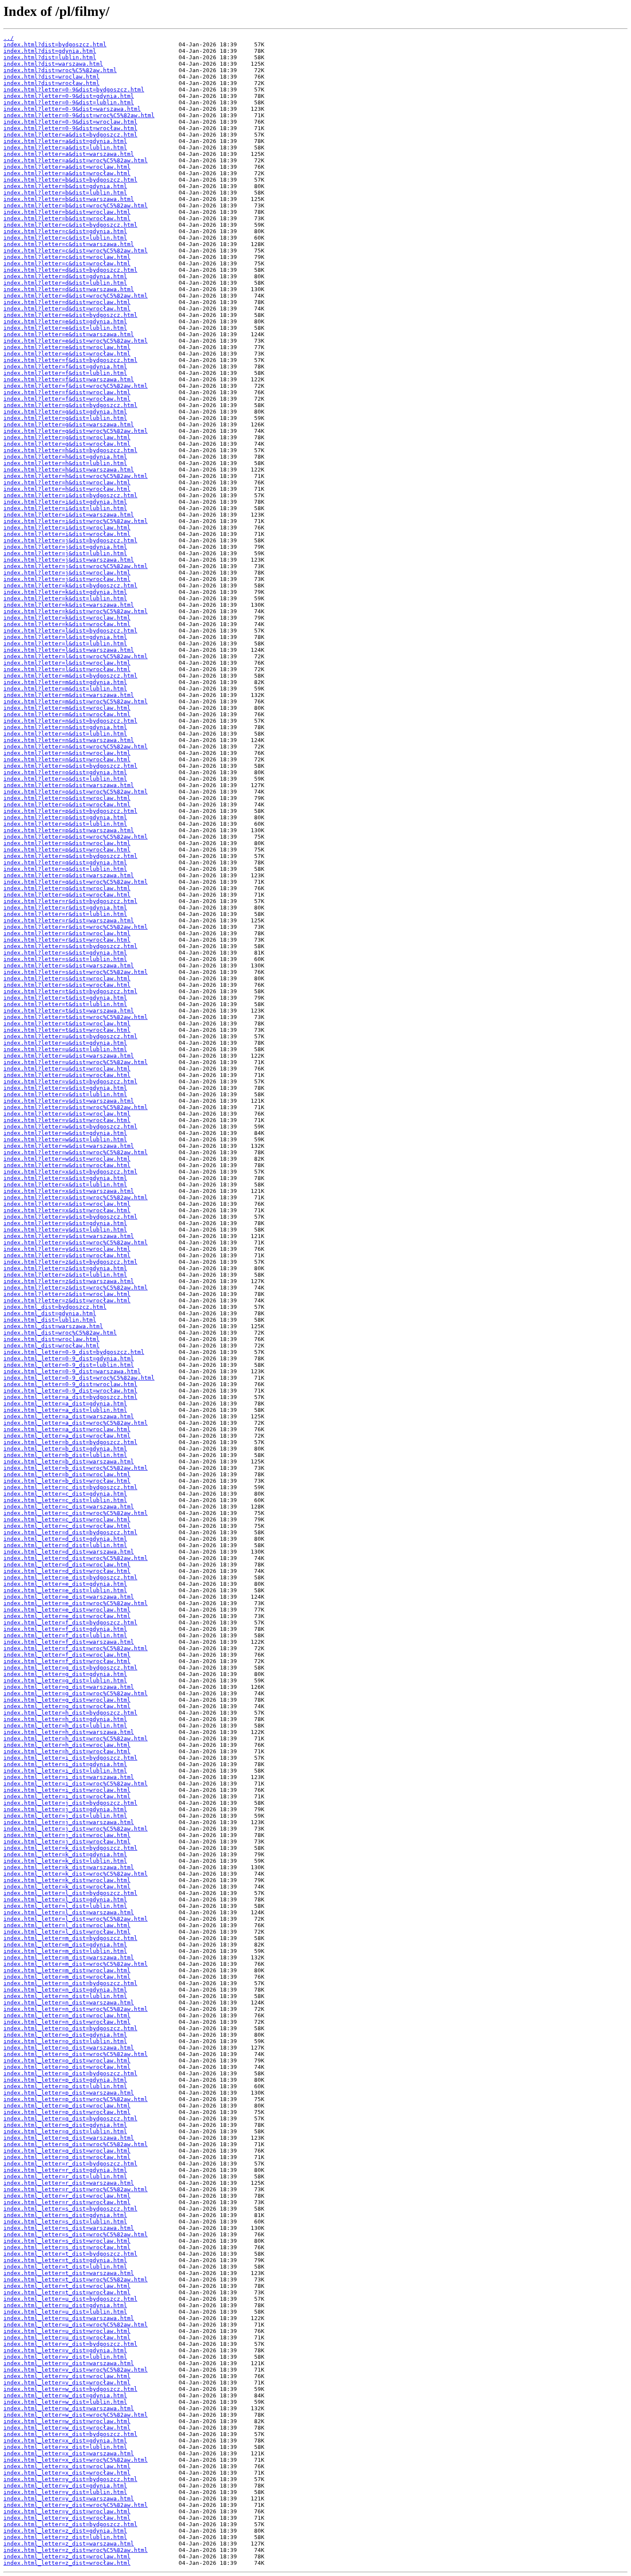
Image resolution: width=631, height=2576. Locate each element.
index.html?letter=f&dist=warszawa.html (69, 379)
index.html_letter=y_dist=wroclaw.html (67, 2511)
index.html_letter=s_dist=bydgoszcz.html (70, 2209)
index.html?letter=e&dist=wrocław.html (67, 354)
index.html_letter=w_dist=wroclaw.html (67, 2421)
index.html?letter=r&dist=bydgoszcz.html (70, 901)
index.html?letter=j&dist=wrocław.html (67, 579)
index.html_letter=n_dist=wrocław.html (67, 2022)
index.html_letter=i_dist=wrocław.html (67, 1796)
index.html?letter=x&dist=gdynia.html (65, 1178)
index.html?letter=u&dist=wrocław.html (67, 1075)
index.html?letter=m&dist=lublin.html (65, 689)
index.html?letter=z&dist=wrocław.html (67, 1300)
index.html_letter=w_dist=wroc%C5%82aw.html (76, 2415)
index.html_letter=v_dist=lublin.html (65, 2357)
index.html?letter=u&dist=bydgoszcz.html (70, 1036)
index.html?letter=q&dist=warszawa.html (69, 875)
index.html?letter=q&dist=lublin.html (65, 869)
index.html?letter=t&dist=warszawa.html (69, 1011)
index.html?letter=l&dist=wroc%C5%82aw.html (76, 656)
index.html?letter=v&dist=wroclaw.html (67, 1114)
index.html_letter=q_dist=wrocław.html (67, 2157)
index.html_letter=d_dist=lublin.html (65, 1545)
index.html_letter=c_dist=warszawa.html (69, 1507)
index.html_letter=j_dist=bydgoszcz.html (70, 1803)
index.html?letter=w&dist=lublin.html (65, 1139)
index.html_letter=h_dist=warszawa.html (69, 1732)
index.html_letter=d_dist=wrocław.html (67, 1571)
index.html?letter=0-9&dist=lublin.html (69, 102)
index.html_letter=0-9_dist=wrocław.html (70, 1391)
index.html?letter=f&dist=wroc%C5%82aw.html (76, 386)
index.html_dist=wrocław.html (52, 1346)
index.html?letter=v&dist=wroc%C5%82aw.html (76, 1107)
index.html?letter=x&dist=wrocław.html (67, 1210)
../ (9, 38)
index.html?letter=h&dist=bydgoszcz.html (70, 450)
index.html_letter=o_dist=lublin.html (65, 2041)
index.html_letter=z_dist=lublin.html (65, 2537)
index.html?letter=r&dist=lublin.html (65, 914)
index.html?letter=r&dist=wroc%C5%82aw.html (76, 927)
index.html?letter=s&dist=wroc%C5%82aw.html (76, 972)
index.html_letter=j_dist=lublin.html (65, 1816)
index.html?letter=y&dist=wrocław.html (67, 1255)
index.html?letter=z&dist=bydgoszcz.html (70, 1262)
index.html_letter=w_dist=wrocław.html (67, 2428)
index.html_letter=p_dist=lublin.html (65, 2086)
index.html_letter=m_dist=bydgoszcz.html (70, 1938)
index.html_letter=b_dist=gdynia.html (65, 1449)
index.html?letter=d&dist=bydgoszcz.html (70, 270)
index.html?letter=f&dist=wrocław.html (67, 399)
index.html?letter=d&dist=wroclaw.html (67, 302)
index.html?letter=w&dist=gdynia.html (65, 1133)
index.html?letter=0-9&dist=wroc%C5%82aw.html (79, 115)
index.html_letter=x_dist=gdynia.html (65, 2441)
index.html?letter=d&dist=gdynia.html (65, 276)
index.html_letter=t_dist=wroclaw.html (67, 2286)
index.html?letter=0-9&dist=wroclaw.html (70, 122)
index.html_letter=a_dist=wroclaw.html (67, 1429)
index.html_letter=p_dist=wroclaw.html (67, 2106)
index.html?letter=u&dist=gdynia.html (65, 1043)
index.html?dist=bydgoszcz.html (55, 44)
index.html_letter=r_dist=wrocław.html (67, 2202)
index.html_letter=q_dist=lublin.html (65, 2131)
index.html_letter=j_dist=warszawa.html (69, 1822)
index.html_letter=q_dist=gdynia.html (65, 2125)
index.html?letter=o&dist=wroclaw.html (67, 798)
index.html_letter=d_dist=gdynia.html (65, 1539)
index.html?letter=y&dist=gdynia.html (65, 1223)
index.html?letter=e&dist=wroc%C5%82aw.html (76, 341)
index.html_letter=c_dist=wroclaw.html (67, 1519)
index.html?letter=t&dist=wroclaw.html (67, 1023)
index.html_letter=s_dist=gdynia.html (65, 2215)
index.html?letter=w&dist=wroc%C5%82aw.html (76, 1152)
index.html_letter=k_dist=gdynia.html (65, 1854)
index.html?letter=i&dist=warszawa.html (69, 515)
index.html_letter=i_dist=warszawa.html (69, 1777)
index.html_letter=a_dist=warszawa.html (69, 1416)
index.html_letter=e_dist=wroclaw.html (67, 1610)
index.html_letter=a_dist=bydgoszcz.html (70, 1397)
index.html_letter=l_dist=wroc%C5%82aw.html (76, 1919)
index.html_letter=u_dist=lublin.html (65, 2312)
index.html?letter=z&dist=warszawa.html (69, 1281)
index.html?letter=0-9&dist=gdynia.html (69, 96)
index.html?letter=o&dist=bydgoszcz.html (70, 766)
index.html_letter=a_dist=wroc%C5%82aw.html (76, 1423)
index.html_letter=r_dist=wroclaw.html (67, 2196)
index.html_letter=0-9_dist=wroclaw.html (70, 1384)
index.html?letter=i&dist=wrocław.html (67, 534)
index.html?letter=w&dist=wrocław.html (67, 1165)
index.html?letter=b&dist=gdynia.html (65, 186)
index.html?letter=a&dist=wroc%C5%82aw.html (76, 160)
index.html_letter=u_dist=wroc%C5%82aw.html (76, 2325)
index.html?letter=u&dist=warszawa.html (69, 1056)
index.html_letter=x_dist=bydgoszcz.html (70, 2434)
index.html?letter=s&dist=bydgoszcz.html (70, 946)
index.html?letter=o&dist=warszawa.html (69, 785)
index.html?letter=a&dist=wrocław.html (67, 173)
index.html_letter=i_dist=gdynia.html (65, 1764)
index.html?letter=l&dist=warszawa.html (69, 650)
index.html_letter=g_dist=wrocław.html (67, 1706)
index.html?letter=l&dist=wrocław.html (67, 669)
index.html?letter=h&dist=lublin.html (65, 463)
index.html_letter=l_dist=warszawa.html (69, 1912)
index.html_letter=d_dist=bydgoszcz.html (70, 1532)
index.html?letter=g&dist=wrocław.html (67, 444)
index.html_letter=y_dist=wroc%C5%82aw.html (76, 2505)
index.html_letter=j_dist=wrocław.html (67, 1842)
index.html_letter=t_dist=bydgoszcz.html (70, 2254)
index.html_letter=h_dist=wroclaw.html (67, 1745)
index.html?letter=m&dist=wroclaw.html (67, 708)
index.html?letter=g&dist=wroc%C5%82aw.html (76, 431)
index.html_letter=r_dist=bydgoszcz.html (70, 2164)
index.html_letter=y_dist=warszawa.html (69, 2498)
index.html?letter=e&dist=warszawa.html (69, 334)
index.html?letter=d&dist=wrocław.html (67, 309)
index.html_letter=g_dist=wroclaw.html (67, 1700)
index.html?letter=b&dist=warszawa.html (69, 199)
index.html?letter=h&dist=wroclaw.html (67, 482)
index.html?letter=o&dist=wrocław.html (67, 804)
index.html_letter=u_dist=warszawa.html (69, 2318)
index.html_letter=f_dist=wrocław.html (67, 1661)
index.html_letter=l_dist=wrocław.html (67, 1932)
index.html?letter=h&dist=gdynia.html (65, 457)
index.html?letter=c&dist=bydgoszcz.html (70, 225)
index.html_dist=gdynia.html (50, 1313)
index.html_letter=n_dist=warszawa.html (69, 2003)
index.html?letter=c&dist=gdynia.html (65, 231)
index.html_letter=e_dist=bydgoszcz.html (70, 1577)
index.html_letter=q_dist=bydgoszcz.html (70, 2118)
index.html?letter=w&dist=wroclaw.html (67, 1159)
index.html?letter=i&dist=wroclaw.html (67, 528)
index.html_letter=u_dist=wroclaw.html (67, 2331)
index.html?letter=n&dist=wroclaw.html (67, 753)
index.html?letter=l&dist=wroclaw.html (67, 663)
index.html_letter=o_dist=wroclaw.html (67, 2060)
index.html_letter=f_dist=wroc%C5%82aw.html (76, 1648)
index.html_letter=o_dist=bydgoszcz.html (70, 2028)
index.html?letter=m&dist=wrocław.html (67, 714)
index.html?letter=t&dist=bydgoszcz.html (70, 991)
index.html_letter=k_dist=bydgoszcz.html (70, 1848)
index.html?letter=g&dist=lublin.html (65, 418)
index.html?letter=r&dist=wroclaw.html (67, 933)
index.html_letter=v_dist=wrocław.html (67, 2383)
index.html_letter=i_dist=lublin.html (65, 1771)
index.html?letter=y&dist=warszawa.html (69, 1236)
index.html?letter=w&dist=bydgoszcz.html (70, 1127)
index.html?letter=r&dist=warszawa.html (69, 920)
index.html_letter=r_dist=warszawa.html (69, 2183)
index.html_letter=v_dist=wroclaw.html (67, 2376)
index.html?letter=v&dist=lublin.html (65, 1094)
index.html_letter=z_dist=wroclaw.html (67, 2556)
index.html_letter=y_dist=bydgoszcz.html (70, 2479)
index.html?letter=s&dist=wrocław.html (67, 985)
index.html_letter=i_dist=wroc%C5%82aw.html (76, 1784)
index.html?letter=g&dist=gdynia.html (65, 412)
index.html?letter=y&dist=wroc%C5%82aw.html (76, 1242)
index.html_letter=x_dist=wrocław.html (67, 2473)
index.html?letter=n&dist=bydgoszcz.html (70, 721)
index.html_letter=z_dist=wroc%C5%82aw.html (76, 2550)
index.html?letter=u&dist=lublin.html (65, 1049)
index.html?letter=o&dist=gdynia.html (65, 772)
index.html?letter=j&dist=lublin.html (65, 553)
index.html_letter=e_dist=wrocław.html (67, 1616)
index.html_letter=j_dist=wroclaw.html (67, 1835)
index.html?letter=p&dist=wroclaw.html (67, 843)
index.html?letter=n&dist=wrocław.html (67, 759)
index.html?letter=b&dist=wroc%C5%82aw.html (76, 205)
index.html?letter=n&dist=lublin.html (65, 734)
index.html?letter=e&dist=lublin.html (65, 328)
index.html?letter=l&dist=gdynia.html (65, 637)
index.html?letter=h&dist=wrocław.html (67, 489)
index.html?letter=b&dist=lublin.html (65, 193)
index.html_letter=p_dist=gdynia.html (65, 2080)
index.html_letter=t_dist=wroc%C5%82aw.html (76, 2279)
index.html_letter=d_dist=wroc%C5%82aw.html (76, 1558)
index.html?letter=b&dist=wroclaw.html (67, 212)
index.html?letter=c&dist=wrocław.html (67, 263)
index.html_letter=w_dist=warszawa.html (69, 2408)
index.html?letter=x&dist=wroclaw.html (67, 1204)
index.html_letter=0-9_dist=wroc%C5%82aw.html (79, 1378)
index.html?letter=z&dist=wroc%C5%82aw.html (76, 1288)
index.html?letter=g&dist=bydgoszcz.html (70, 405)
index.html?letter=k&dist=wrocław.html (67, 624)
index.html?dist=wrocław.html (52, 83)
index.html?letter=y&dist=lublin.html (65, 1230)
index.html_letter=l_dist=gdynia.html (65, 1899)
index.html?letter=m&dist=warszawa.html (69, 695)
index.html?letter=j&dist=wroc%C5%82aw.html (76, 566)
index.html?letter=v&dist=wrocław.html (67, 1120)
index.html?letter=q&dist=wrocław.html (67, 895)
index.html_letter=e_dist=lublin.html (65, 1590)
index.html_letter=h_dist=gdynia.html (65, 1719)
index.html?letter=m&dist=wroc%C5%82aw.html (76, 701)
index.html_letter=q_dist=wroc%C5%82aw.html (76, 2144)
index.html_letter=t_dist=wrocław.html (67, 2292)
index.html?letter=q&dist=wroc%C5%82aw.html (76, 882)
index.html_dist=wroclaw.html (52, 1339)
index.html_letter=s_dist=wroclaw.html (67, 2241)
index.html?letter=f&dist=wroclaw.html (67, 392)
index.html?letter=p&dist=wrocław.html (67, 850)
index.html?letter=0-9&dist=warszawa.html (72, 109)
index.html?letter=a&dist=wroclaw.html (67, 167)
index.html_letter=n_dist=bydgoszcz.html (70, 1983)
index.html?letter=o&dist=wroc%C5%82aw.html (76, 792)
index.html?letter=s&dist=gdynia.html (65, 953)
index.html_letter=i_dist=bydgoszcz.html (70, 1758)
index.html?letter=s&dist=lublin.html (65, 959)
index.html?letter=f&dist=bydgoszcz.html (70, 360)
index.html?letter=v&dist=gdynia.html (65, 1088)
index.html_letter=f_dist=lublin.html (65, 1635)
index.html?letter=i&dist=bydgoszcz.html (70, 495)
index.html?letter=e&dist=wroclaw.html (67, 347)
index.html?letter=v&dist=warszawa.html (69, 1101)
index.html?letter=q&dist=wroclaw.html (67, 888)
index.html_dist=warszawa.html (53, 1326)
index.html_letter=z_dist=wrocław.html (67, 2563)
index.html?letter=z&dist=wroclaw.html (67, 1294)
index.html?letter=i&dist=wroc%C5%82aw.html (76, 521)
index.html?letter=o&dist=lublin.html (65, 779)
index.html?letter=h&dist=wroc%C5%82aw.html (76, 476)
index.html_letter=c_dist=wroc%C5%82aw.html (76, 1513)
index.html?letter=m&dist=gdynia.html (65, 682)
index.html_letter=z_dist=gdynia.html (65, 2531)
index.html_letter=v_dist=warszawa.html (69, 2363)
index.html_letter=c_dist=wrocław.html (67, 1526)
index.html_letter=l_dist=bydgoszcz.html (70, 1893)
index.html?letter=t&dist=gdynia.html (65, 998)
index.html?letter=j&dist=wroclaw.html (67, 573)
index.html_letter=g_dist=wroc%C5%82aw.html (76, 1693)
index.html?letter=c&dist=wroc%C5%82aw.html (76, 251)
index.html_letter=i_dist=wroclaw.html (67, 1790)
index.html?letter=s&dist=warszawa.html (69, 966)
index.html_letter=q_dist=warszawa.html (69, 2138)
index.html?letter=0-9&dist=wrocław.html (70, 128)
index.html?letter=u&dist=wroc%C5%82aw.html (76, 1062)
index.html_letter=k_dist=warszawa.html (69, 1867)
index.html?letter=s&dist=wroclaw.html (67, 978)
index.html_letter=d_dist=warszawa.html (69, 1552)
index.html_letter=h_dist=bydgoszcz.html (70, 1713)
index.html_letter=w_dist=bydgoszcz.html (70, 2389)
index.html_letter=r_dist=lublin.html (65, 2176)
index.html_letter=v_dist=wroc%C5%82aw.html (76, 2370)
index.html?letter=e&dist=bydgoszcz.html (70, 315)
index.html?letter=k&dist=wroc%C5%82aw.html (76, 611)
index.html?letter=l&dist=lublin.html (65, 643)
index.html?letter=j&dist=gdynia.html (65, 547)
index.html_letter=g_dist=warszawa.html (69, 1687)
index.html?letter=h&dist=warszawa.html (69, 470)
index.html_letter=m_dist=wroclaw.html (67, 1970)
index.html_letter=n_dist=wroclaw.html (67, 2015)
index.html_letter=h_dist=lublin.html (65, 1726)
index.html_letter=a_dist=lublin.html (65, 1410)
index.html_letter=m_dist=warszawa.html (69, 1957)
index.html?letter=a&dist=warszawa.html (69, 154)
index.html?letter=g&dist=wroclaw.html (67, 437)
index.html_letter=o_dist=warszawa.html (69, 2048)
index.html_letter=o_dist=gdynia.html (65, 2035)
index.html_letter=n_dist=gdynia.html (65, 1990)
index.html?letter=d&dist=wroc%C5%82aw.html (76, 296)
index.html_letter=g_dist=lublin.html (65, 1680)
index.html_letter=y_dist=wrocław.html (67, 2518)
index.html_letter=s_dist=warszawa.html (69, 2228)
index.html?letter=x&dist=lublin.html (65, 1185)
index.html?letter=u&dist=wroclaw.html (67, 1069)
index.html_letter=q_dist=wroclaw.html (67, 2151)
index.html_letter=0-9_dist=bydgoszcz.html (74, 1352)
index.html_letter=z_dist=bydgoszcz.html (70, 2524)
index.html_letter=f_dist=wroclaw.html (67, 1655)
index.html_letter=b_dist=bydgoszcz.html (70, 1442)
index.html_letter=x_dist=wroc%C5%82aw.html (76, 2460)
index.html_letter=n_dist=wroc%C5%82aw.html (76, 2009)
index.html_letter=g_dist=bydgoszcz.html (70, 1668)
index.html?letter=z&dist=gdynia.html (65, 1268)
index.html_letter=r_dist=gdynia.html (65, 2170)
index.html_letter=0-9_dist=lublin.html (69, 1365)
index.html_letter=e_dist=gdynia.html (65, 1584)
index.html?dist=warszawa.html (53, 64)
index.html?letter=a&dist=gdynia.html (65, 141)
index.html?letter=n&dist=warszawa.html (69, 740)
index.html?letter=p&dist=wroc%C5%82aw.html (76, 837)
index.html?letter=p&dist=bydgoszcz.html (70, 811)
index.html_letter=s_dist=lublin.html (65, 2222)
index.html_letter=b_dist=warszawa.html (69, 1461)
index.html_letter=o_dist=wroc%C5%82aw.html (76, 2054)
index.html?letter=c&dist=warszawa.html (69, 244)
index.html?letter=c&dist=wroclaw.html (67, 257)
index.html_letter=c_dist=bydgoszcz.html (70, 1487)
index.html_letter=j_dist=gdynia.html (65, 1809)
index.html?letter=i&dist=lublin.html (65, 508)
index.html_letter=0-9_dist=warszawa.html (72, 1371)
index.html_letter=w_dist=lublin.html (65, 2402)
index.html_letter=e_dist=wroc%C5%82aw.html (76, 1603)
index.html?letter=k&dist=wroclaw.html (67, 618)
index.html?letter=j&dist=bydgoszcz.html (70, 540)
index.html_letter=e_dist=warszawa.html (69, 1597)
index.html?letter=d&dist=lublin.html (65, 283)
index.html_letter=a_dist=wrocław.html (67, 1436)
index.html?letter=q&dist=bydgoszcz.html (70, 856)
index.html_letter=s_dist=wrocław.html (67, 2247)
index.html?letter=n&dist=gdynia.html (65, 727)
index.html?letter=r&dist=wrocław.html (67, 940)
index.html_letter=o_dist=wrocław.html (67, 2067)
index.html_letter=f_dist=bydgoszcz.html (70, 1623)
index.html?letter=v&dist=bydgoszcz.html (70, 1081)
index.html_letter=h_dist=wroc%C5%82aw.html (76, 1738)
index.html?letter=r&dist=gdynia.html (65, 908)
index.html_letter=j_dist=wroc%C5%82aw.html (76, 1829)
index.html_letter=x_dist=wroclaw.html (67, 2466)
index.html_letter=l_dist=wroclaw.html (67, 1925)
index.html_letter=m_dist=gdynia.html (65, 1945)
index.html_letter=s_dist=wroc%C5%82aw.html (76, 2234)
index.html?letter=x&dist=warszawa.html (69, 1191)
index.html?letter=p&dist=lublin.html (65, 824)
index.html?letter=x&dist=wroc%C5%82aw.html (76, 1197)
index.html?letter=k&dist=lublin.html (65, 598)
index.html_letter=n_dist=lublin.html (65, 1996)
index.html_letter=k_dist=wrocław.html (67, 1887)
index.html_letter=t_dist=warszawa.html (69, 2273)
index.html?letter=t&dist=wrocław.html (67, 1030)
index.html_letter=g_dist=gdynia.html (65, 1674)
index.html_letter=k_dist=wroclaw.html (67, 1880)
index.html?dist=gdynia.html (50, 51)
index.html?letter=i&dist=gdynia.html (65, 502)
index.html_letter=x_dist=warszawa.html (69, 2453)
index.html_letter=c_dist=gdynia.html (65, 1494)
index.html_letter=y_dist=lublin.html (65, 2492)
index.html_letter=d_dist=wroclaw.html (67, 1565)
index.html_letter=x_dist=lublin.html (65, 2447)
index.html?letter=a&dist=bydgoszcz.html (70, 135)
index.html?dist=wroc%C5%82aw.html (60, 70)
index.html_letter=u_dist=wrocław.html (67, 2337)
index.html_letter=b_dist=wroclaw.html (67, 1474)
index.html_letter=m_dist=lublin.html (65, 1951)
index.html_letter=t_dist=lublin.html (65, 2267)
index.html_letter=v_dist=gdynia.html (65, 2350)
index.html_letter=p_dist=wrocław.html (67, 2112)
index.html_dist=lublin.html (50, 1320)
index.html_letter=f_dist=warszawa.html (69, 1642)
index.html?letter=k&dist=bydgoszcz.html (70, 585)
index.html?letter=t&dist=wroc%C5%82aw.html (76, 1017)
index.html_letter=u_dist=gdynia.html (65, 2305)
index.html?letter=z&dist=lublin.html (65, 1275)
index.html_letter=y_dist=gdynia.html (65, 2486)
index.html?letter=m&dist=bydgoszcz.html (70, 676)
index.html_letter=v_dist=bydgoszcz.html (70, 2344)
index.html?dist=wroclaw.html (52, 77)
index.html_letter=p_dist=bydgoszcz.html (70, 2073)
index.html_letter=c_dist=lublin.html (65, 1500)
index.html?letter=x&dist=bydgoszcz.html (70, 1172)
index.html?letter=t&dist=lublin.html (65, 1004)
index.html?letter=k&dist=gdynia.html (65, 592)
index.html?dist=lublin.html (50, 57)
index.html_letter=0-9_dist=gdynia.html (69, 1358)
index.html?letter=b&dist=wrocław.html (67, 218)
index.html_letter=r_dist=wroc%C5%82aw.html (76, 2189)
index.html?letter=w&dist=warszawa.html (69, 1146)
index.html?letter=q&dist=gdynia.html (65, 862)
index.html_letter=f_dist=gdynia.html (65, 1629)
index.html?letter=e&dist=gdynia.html (65, 321)
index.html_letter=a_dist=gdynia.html (65, 1404)
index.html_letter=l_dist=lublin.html (65, 1906)
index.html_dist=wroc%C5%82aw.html (60, 1333)
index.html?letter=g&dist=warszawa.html (69, 424)
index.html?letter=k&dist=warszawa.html (69, 605)
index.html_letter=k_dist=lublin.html (65, 1861)
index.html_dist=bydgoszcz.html (55, 1307)
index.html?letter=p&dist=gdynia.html (65, 817)
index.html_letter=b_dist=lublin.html (65, 1455)
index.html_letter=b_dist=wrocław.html (67, 1481)
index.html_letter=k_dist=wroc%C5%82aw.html (76, 1874)
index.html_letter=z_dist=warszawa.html (69, 2544)
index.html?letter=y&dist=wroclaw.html (67, 1249)
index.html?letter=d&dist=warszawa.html (69, 289)
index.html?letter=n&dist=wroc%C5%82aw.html (76, 747)
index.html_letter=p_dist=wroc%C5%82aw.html (76, 2099)
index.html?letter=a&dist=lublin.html (65, 148)
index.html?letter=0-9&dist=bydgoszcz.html (74, 90)
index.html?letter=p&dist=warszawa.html (69, 830)
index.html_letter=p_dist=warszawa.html (69, 2093)
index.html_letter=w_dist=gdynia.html (65, 2395)
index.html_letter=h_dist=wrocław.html (67, 1751)
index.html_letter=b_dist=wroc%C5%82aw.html (76, 1468)
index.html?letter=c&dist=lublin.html (65, 238)
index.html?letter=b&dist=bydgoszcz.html (70, 180)
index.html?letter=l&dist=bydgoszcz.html (70, 631)
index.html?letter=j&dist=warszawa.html (69, 560)
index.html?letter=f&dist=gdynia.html (65, 366)
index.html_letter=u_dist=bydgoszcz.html (70, 2299)
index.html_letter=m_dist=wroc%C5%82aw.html (76, 1964)
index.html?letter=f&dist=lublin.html (65, 373)
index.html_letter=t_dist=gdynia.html (65, 2260)
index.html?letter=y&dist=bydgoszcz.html (70, 1217)
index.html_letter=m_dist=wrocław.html (67, 1977)
